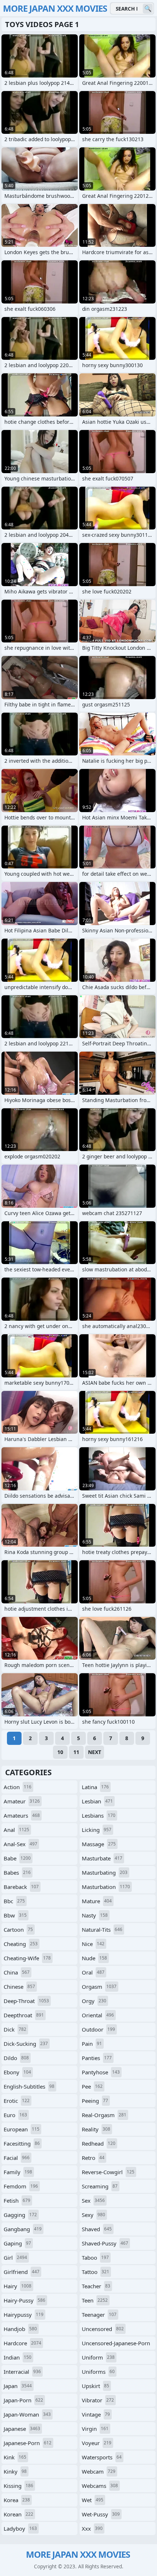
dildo (16, 2058)
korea (17, 2500)
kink (15, 2457)
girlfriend (22, 2272)
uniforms (98, 2372)
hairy (18, 2286)
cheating (21, 1944)
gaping (17, 2243)
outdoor (98, 2029)
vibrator (98, 2400)
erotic (17, 2101)
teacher (96, 2286)
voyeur (97, 2443)
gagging (20, 2215)
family (18, 2172)
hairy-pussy (24, 2300)
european (22, 2129)
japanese (22, 2429)
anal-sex (20, 1844)
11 (76, 1752)
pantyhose (101, 2072)
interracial (22, 2372)
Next (95, 1752)
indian (18, 2357)
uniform (98, 2357)
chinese (19, 1987)
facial (17, 2158)
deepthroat (24, 2015)
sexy (93, 2215)
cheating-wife (27, 1958)
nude (94, 1958)
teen (95, 2300)
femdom (21, 2186)
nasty (95, 1915)
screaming (100, 2186)
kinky (15, 2471)
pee (92, 2086)
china (17, 1972)
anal (16, 1830)
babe (17, 1858)
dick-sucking (26, 2044)
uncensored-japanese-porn (116, 2345)
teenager (99, 2315)
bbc (14, 1901)
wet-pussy (101, 2514)
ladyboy (20, 2528)
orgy (94, 2001)
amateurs (22, 1815)
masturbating (105, 1872)
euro (15, 2115)
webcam (99, 2471)
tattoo (95, 2272)
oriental (98, 2015)
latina (95, 1787)
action (18, 1787)
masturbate (102, 1858)
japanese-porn (28, 2443)
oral (93, 1972)
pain (92, 2044)
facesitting (22, 2143)
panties (97, 2058)
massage (99, 1844)
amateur (22, 1801)
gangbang (23, 2229)
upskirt (95, 2386)
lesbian (97, 1801)
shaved (97, 2229)
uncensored (103, 2329)
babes (17, 1872)
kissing (18, 2486)
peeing (95, 2101)
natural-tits (102, 1930)
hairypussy (24, 2315)
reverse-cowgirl (108, 2172)
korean (18, 2514)
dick (15, 2029)
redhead (99, 2143)
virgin (95, 2429)
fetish (17, 2200)
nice (93, 1944)
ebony (17, 2072)
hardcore (22, 2343)
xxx (92, 2528)
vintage (96, 2414)
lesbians (99, 1815)
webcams (100, 2486)
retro (93, 2158)
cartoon (18, 1930)
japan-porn (23, 2400)
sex (93, 2200)
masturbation (106, 1887)
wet (93, 2500)
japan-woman (27, 2414)
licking (97, 1830)
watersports (102, 2457)
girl (15, 2258)
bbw (15, 1915)
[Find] (148, 9)
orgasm (99, 1987)
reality (96, 2129)
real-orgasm (104, 2115)
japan (18, 2386)
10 (60, 1752)
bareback (21, 1887)
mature (97, 1901)
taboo (95, 2258)
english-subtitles (29, 2086)
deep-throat (26, 2001)
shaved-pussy (105, 2243)
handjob (20, 2329)
